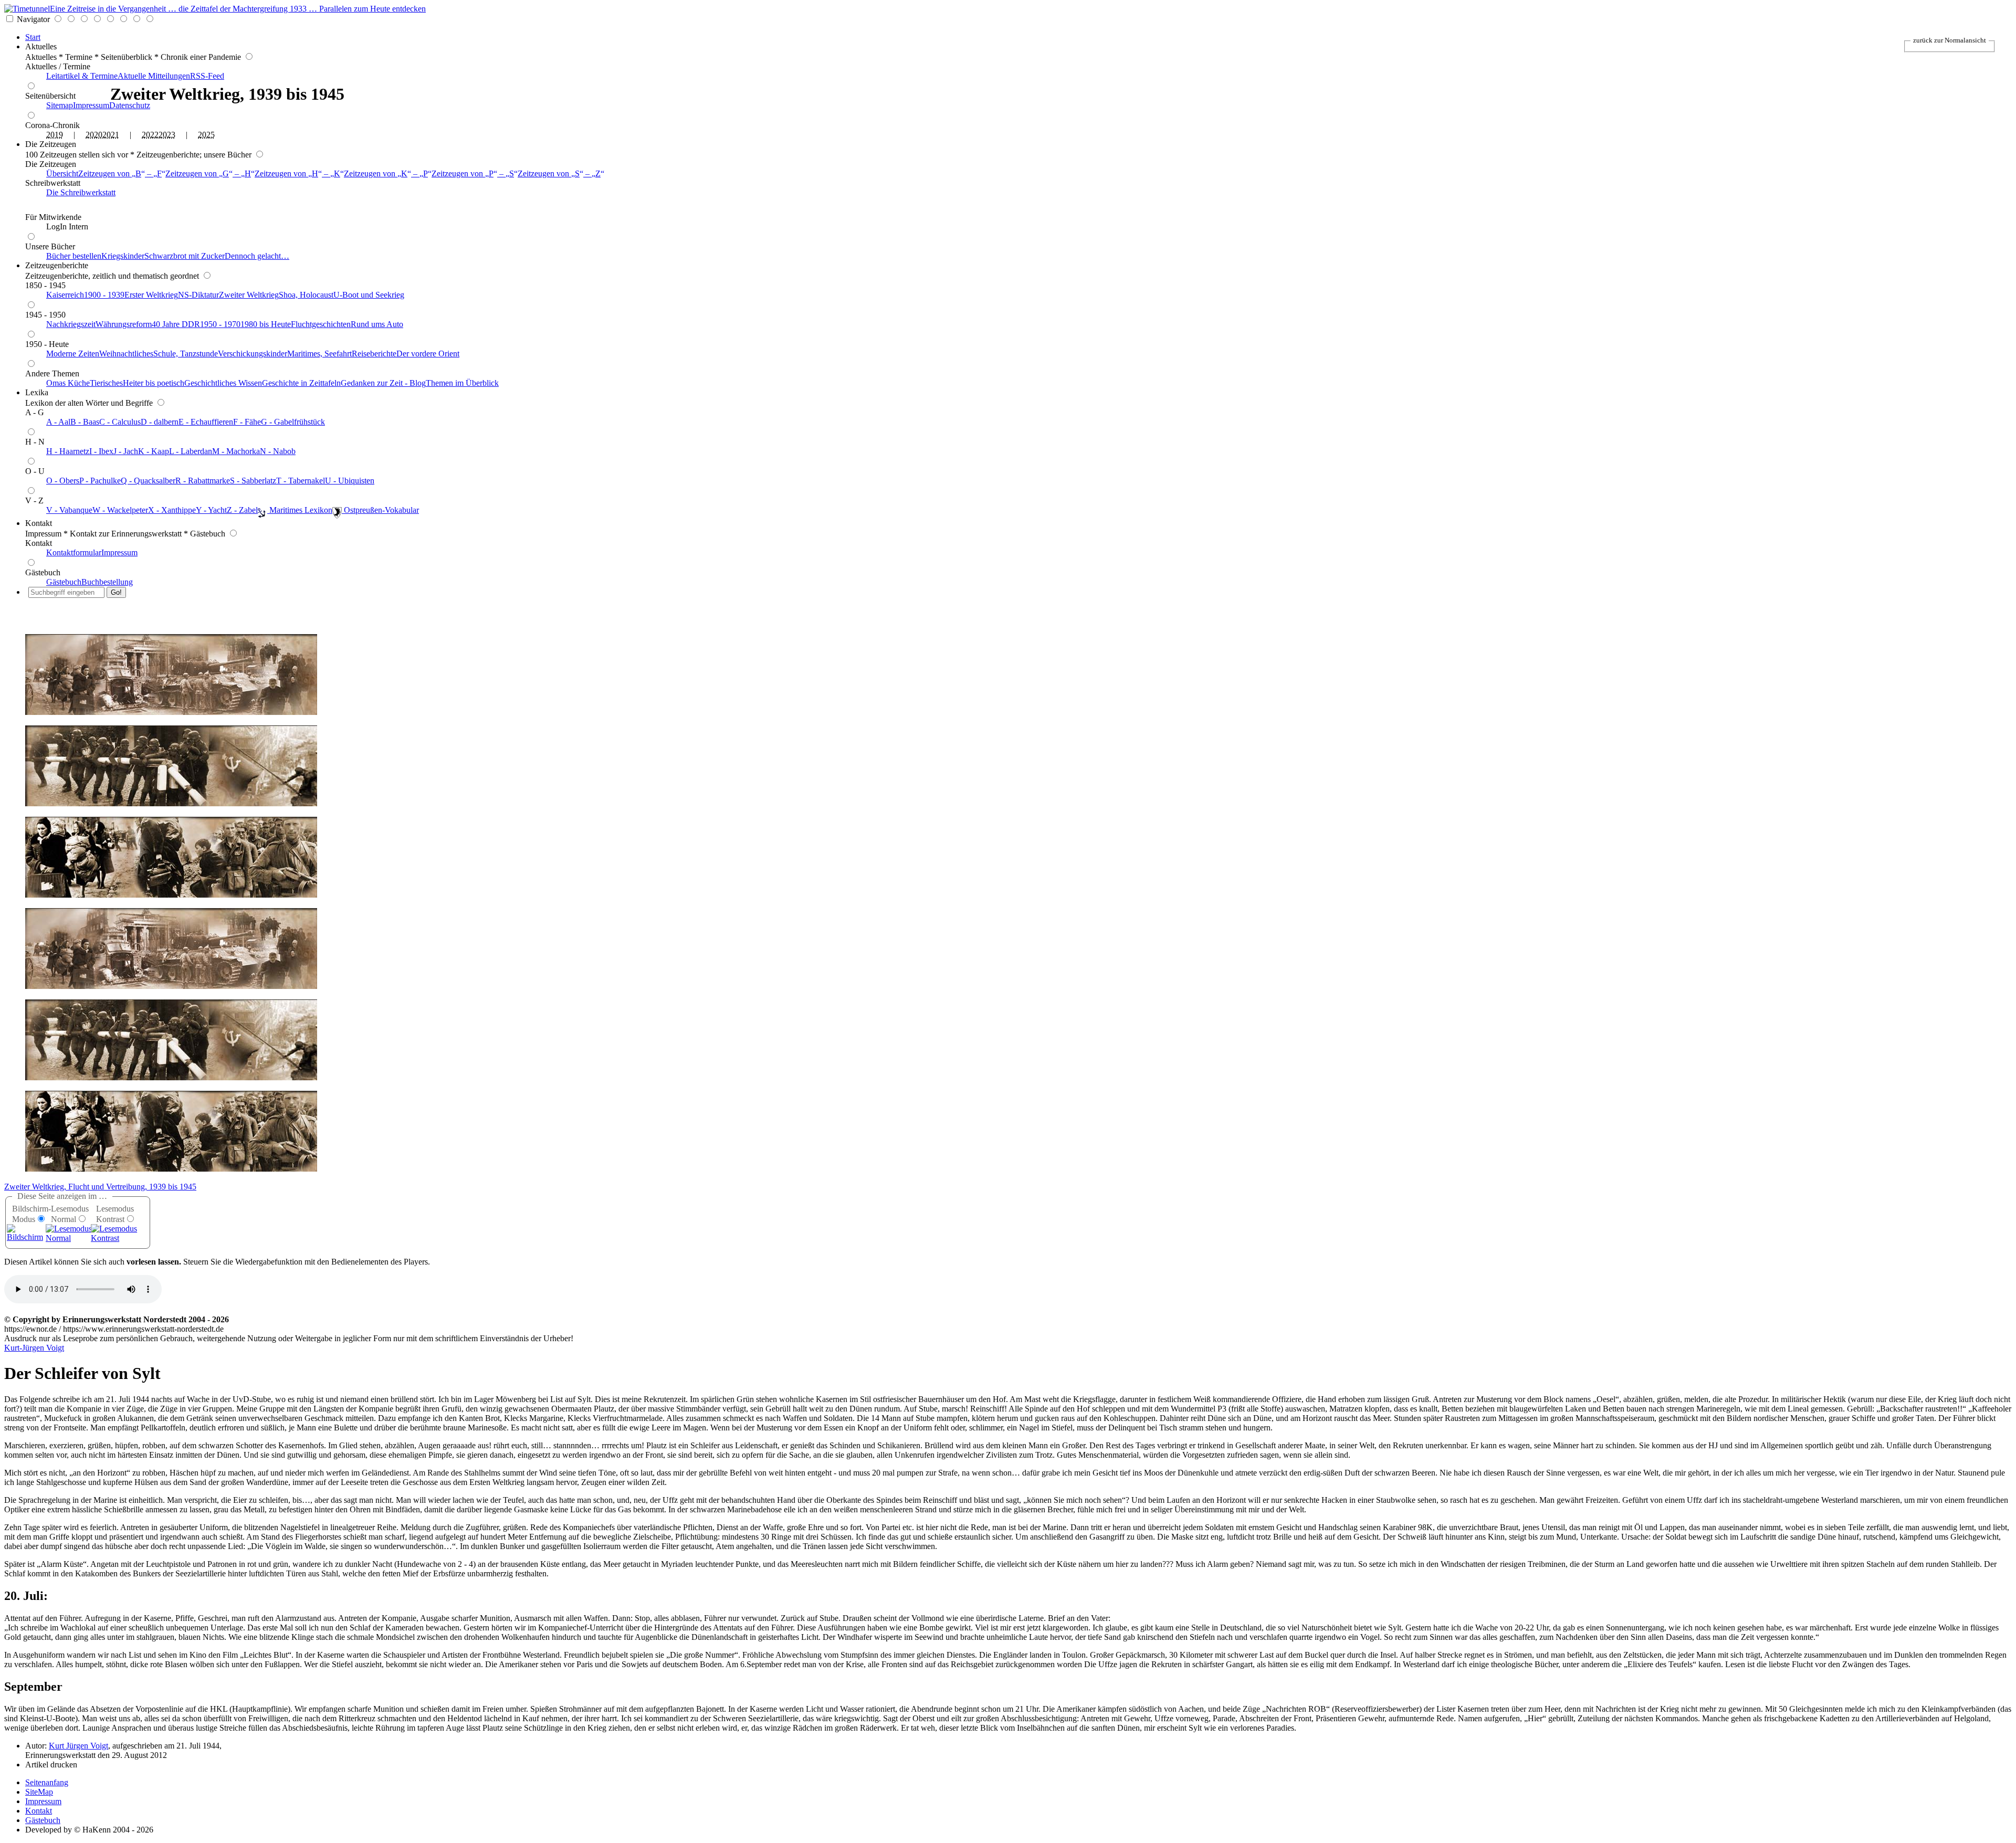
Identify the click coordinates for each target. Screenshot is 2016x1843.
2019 (55, 135)
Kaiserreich (65, 295)
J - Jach (126, 451)
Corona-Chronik (52, 125)
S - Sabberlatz (253, 481)
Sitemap (60, 105)
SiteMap (39, 1792)
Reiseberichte (374, 354)
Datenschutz (130, 105)
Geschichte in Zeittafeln (301, 383)
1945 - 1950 (45, 315)
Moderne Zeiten (73, 354)
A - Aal (58, 422)
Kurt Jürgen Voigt (78, 1746)
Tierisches (106, 383)
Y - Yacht (211, 510)
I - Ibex (101, 451)
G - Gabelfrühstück (293, 422)
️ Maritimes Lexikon (300, 510)
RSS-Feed (207, 76)
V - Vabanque (69, 510)
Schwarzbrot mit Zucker (185, 256)
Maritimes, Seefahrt (319, 354)
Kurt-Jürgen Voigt (34, 1348)
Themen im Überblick (462, 383)
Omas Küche (68, 383)
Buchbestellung (107, 582)
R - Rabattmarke (203, 481)
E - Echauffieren (206, 422)
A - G (35, 412)
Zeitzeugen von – (120, 173)
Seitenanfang (47, 1782)
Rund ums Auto (377, 324)
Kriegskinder (123, 256)
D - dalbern (160, 422)
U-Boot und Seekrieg (369, 295)
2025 (206, 135)
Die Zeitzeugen (51, 144)
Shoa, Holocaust (306, 295)
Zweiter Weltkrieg (249, 295)
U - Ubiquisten (350, 481)
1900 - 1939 (104, 295)
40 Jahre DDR (176, 324)
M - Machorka (236, 451)
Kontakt (39, 523)
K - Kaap (154, 451)
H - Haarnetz (68, 451)
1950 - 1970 (220, 324)
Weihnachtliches (126, 354)
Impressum (91, 105)
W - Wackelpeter (120, 510)
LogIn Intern (67, 227)
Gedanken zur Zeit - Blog (383, 383)
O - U (35, 471)
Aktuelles (41, 46)
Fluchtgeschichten (321, 324)
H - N (35, 442)
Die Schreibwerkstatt (81, 192)
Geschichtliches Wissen (223, 383)
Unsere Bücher (50, 246)
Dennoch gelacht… (257, 256)
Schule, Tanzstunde (186, 354)
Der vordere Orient (428, 354)
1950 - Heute (47, 344)
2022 (150, 135)
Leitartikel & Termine (82, 76)
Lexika (37, 392)
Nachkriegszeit (71, 324)
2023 (167, 135)
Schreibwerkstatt (53, 183)
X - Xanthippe (172, 510)
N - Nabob (278, 451)
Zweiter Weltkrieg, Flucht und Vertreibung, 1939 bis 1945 (100, 1187)
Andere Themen (52, 373)
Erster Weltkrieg (151, 295)
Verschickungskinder (253, 354)
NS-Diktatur (198, 295)
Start (33, 37)
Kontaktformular (74, 552)
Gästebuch (43, 572)
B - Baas (85, 422)
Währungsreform (124, 324)
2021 (111, 135)
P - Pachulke (100, 481)
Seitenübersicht (50, 96)
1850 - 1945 (45, 285)
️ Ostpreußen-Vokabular (380, 510)
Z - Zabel (242, 510)
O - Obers (63, 481)
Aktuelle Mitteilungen (154, 76)
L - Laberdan (191, 451)
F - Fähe (247, 422)
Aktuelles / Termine (58, 66)
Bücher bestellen (74, 256)
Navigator (33, 19)
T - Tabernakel (301, 481)
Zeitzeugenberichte (57, 265)
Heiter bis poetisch (154, 383)
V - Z (34, 501)
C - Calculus (120, 422)
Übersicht (62, 173)
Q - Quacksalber (148, 481)
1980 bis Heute (266, 324)
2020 (94, 135)
